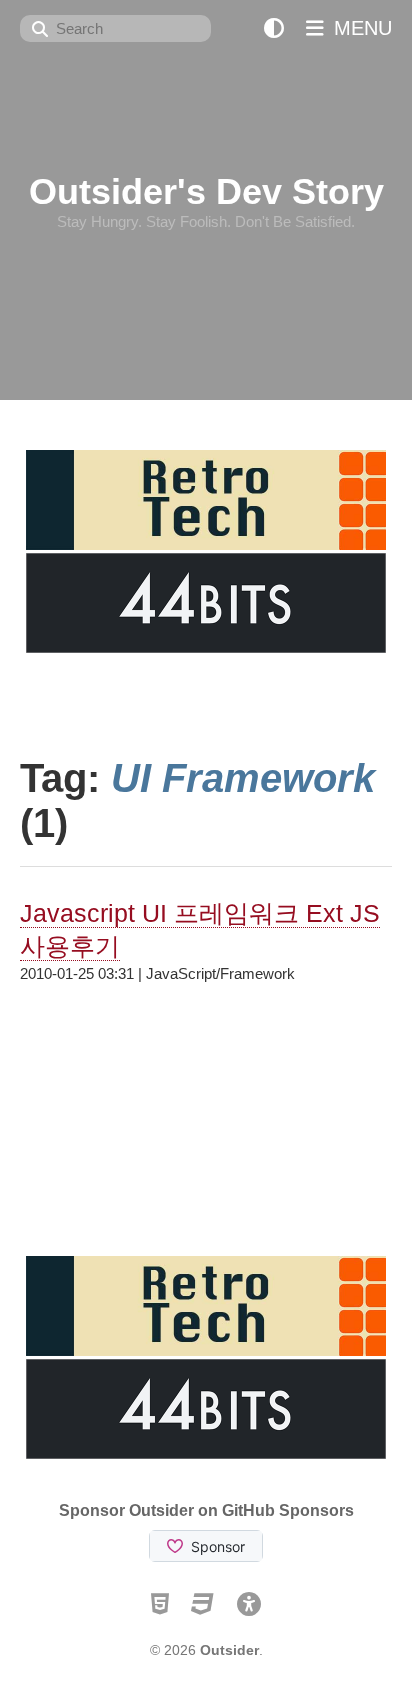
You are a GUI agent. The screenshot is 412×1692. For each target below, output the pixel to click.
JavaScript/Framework (220, 973)
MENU (360, 28)
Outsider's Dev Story (206, 191)
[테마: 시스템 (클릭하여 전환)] (274, 28)
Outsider (229, 1650)
